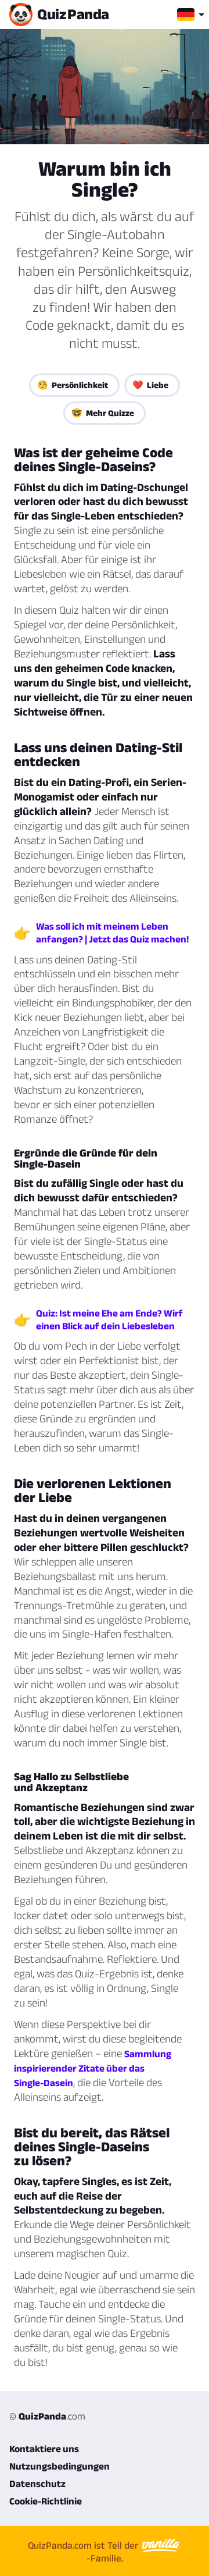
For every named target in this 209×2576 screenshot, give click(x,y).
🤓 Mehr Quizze (103, 413)
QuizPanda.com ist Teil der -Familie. (84, 2552)
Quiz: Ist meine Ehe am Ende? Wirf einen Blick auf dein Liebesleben (109, 1319)
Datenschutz (37, 2484)
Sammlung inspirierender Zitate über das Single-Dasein (93, 2068)
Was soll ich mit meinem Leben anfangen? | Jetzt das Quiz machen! (112, 933)
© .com (47, 2416)
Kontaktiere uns (44, 2449)
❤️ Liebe (150, 385)
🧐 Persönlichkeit (73, 385)
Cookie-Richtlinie (46, 2501)
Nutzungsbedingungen (60, 2466)
